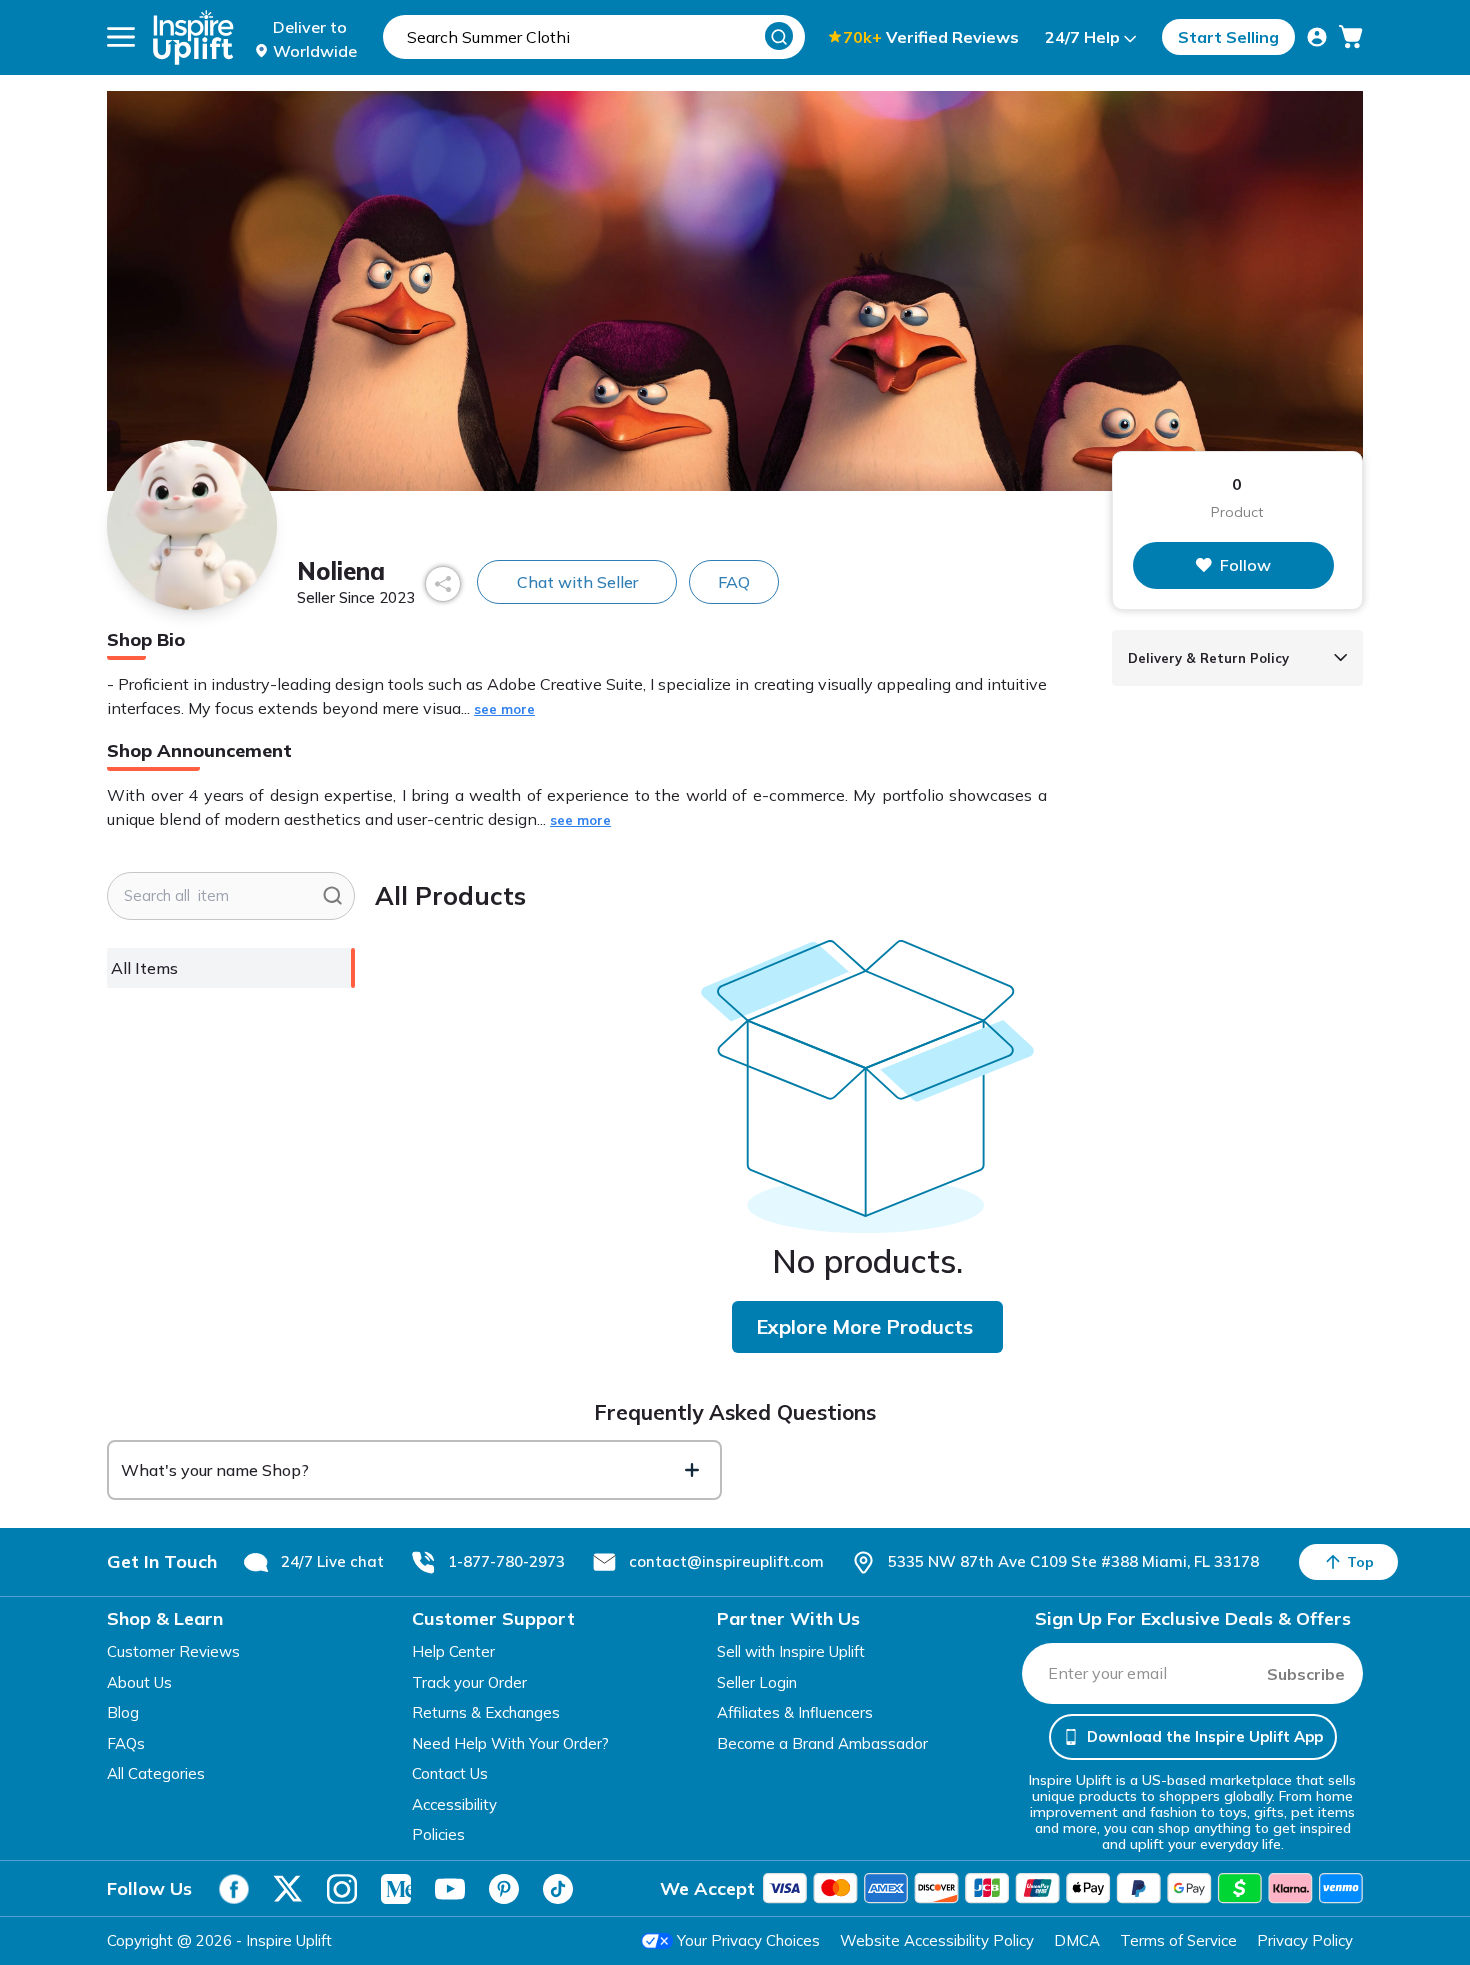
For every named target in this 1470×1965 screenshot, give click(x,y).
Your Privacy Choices (748, 1940)
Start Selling (1228, 37)
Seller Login (757, 1682)
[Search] (779, 36)
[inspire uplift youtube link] (450, 1889)
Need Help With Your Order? (510, 1743)
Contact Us (450, 1773)
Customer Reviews (173, 1651)
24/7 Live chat (332, 1561)
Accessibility (454, 1804)
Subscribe (1306, 1674)
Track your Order (469, 1682)
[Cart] (1351, 37)
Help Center (453, 1651)
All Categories (156, 1773)
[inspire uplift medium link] (396, 1889)
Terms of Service (1178, 1940)
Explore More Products (864, 1326)
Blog (123, 1712)
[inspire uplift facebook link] (234, 1889)
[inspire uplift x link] (288, 1889)
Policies (438, 1834)
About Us (139, 1682)
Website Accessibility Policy (937, 1940)
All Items (144, 968)
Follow (1245, 565)
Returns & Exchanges (486, 1712)
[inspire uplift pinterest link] (504, 1889)
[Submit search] (332, 896)
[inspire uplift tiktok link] (558, 1889)
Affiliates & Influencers (795, 1712)
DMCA (1077, 1940)
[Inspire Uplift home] (193, 37)
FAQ (734, 582)
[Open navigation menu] (121, 37)
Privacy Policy (1305, 1940)
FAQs (126, 1743)
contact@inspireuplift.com (726, 1561)
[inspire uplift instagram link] (342, 1889)
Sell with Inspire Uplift (791, 1651)
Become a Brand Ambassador (822, 1743)
